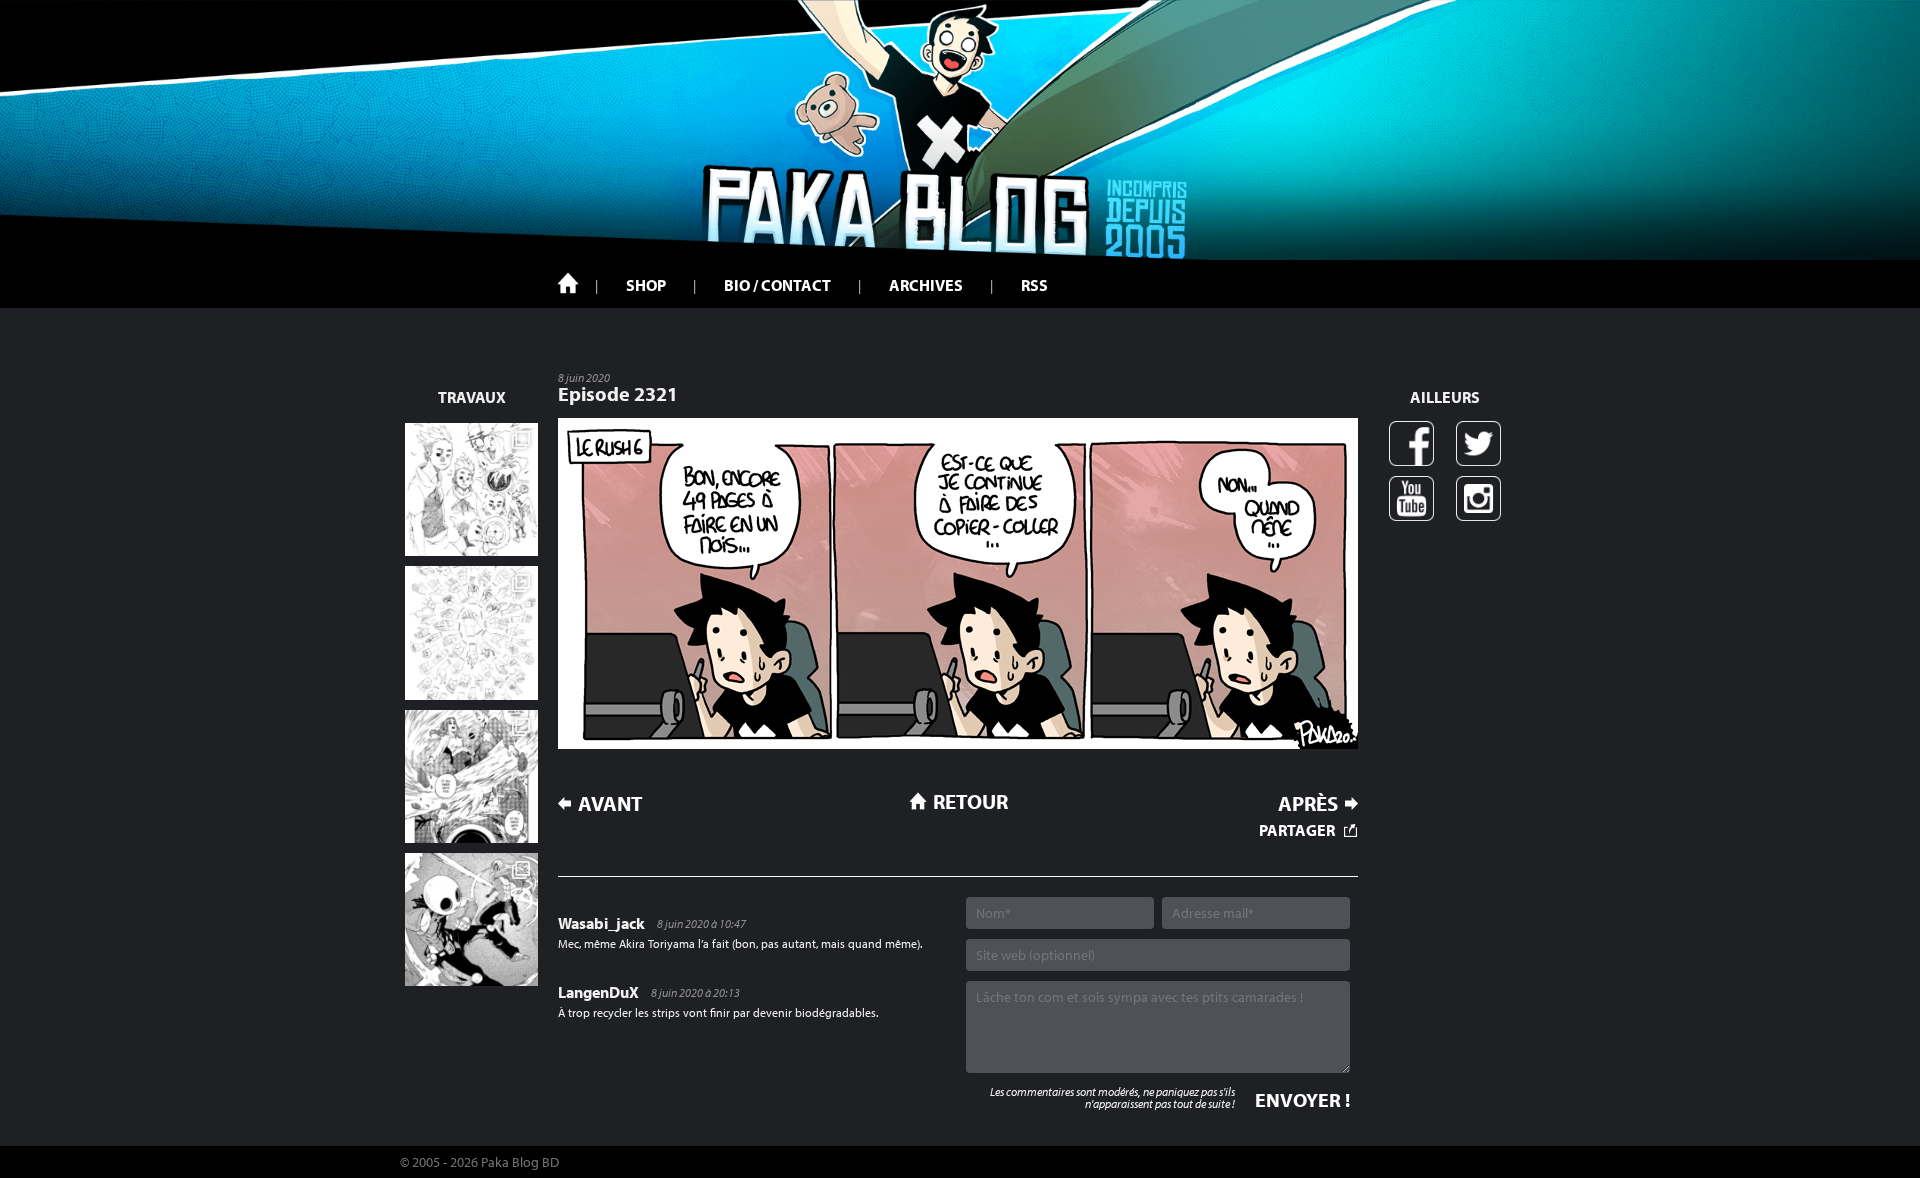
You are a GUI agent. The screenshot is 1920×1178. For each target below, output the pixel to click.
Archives (926, 285)
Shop (646, 285)
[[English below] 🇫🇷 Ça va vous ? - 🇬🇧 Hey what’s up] (471, 632)
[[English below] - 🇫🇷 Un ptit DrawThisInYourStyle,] (471, 919)
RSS (1034, 285)
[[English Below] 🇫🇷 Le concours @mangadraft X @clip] (471, 776)
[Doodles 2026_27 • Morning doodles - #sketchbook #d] (471, 489)
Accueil (568, 283)
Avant (610, 803)
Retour (970, 801)
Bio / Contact (777, 285)
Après (1308, 803)
